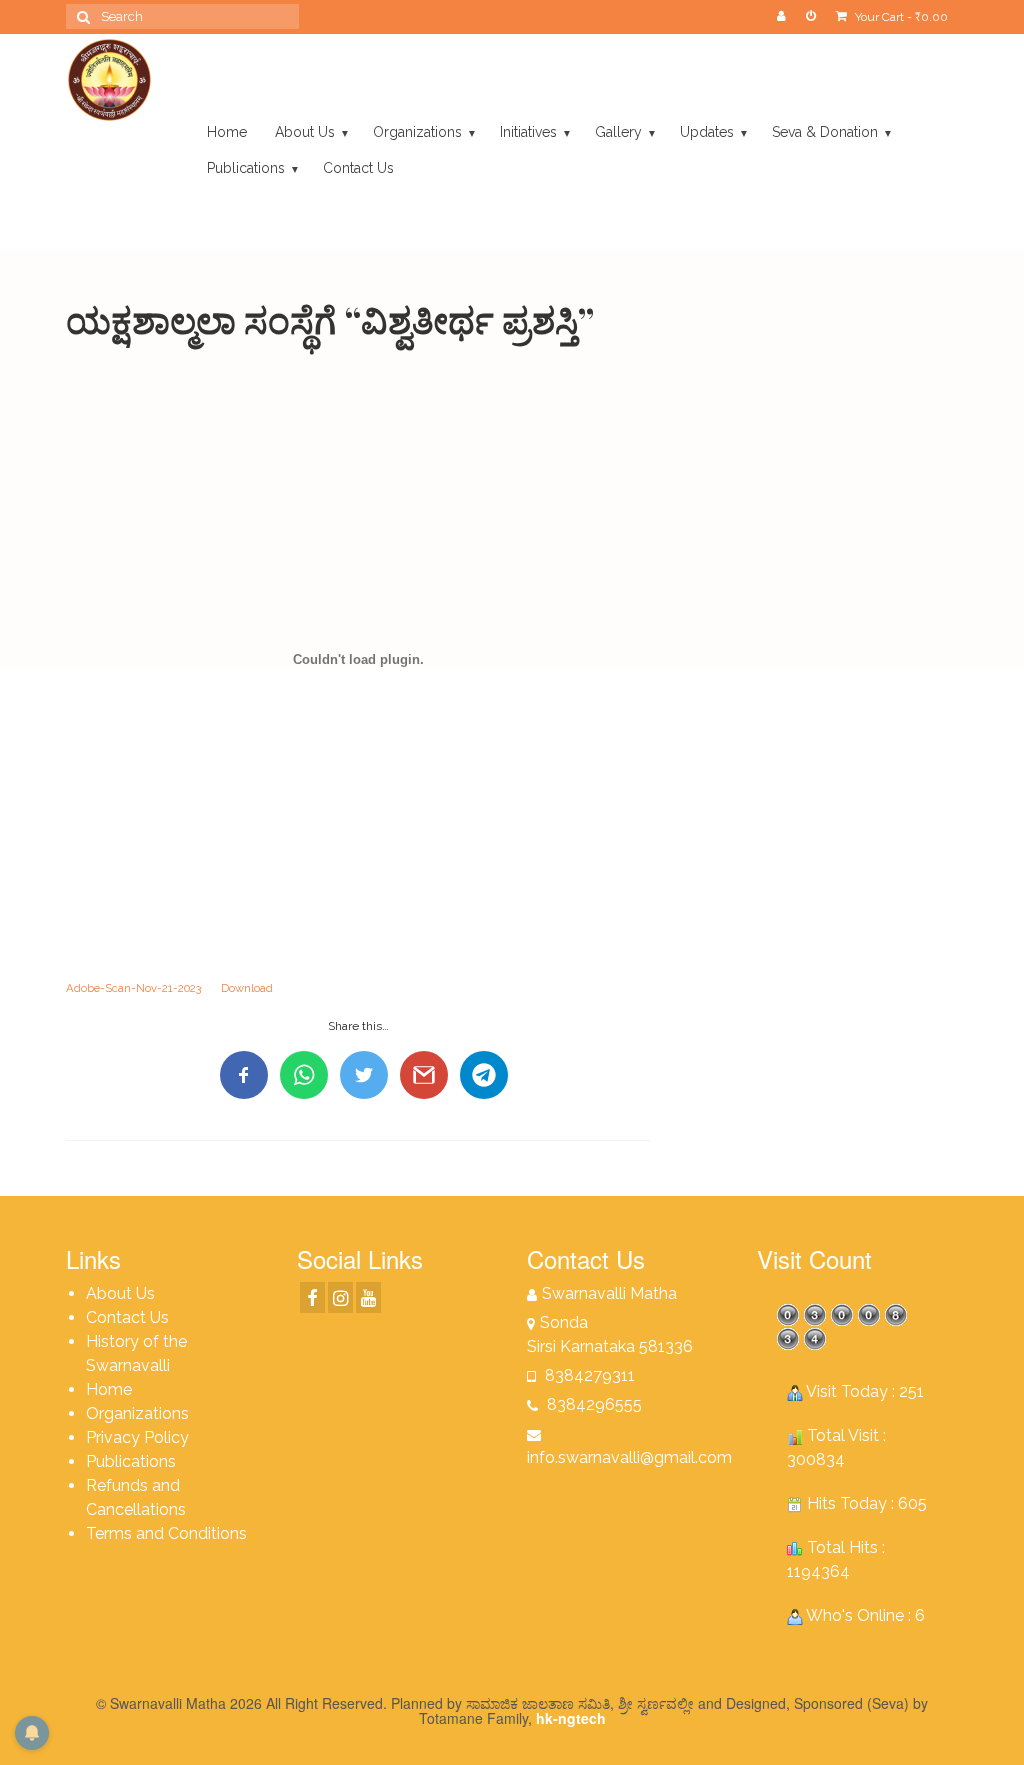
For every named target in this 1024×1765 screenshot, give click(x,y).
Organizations (137, 1413)
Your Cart (900, 17)
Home (109, 1389)
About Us (120, 1293)
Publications (131, 1461)
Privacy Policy (137, 1437)
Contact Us (127, 1317)
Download (247, 988)
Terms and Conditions (166, 1533)
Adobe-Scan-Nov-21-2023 (133, 988)
